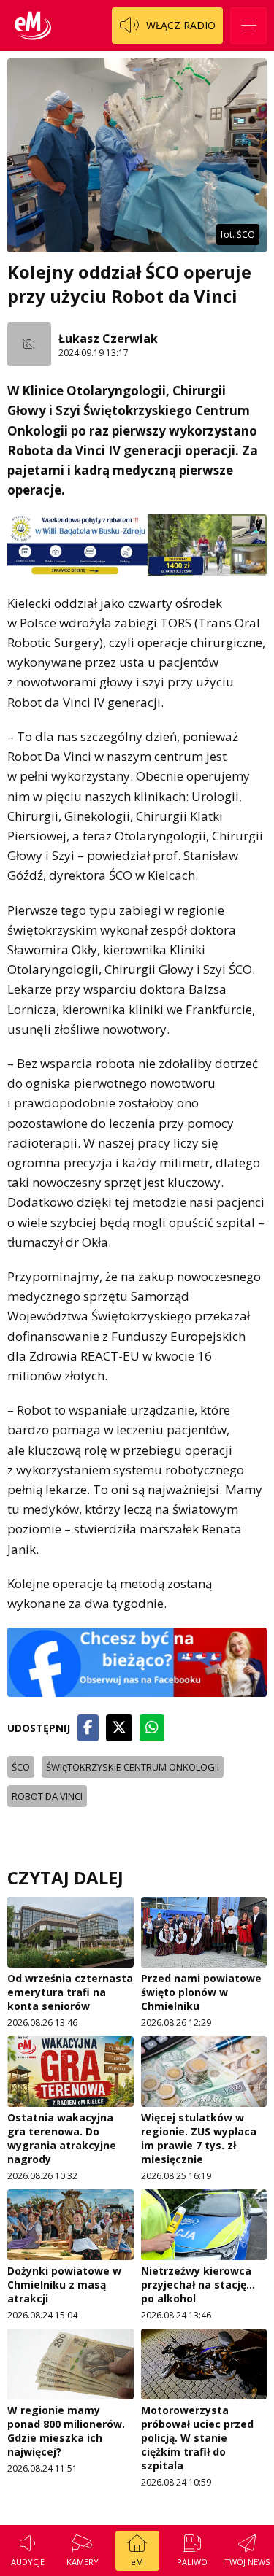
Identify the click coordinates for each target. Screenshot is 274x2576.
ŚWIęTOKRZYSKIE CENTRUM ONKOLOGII (133, 1767)
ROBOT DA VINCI (47, 1796)
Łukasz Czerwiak (108, 339)
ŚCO (21, 1767)
